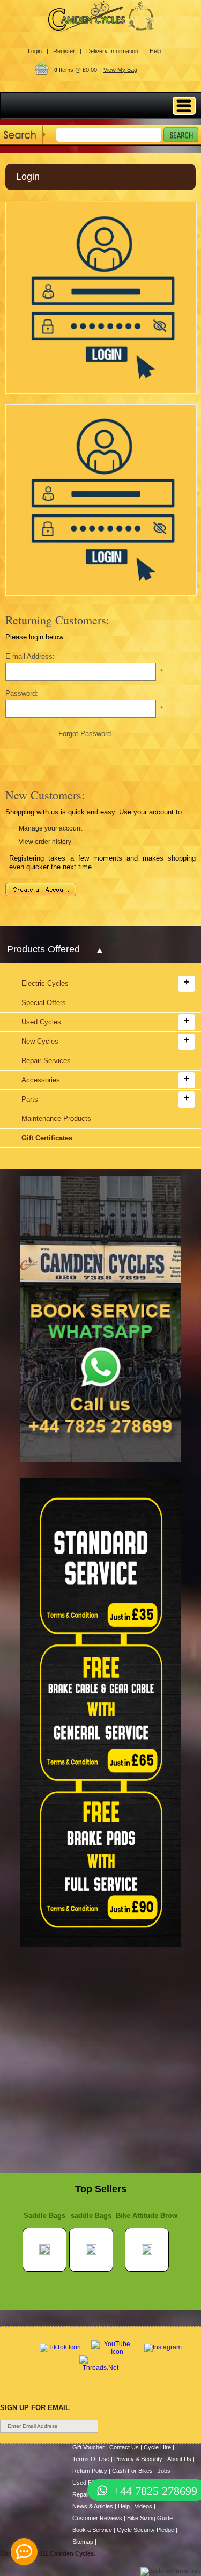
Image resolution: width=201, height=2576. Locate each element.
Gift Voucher (88, 2447)
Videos (143, 2506)
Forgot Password (85, 734)
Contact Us (124, 2447)
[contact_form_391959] (24, 2552)
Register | (67, 51)
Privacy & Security (138, 2459)
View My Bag (120, 70)
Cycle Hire (157, 2447)
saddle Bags (91, 2215)
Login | (38, 51)
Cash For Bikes (132, 2471)
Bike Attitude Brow (147, 2215)
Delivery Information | (116, 51)
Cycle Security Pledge (146, 2530)
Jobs (164, 2471)
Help (155, 51)
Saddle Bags (44, 2215)
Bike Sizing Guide (150, 2518)
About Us (179, 2459)
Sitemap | (84, 2542)
